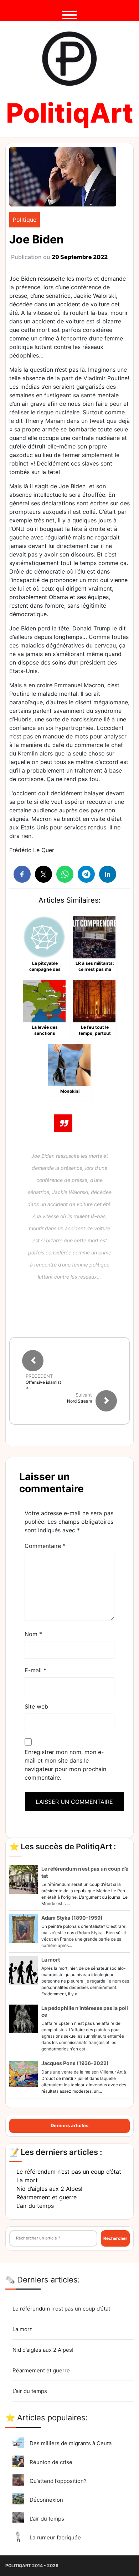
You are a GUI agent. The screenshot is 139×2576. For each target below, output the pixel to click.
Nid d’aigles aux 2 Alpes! (49, 2189)
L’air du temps (35, 2206)
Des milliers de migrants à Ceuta (71, 2443)
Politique (25, 220)
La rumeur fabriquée (55, 2537)
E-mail (35, 1670)
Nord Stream (79, 1401)
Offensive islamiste (43, 1385)
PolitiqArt (70, 113)
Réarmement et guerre (47, 2197)
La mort (51, 1960)
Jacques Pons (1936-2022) (75, 2063)
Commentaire (45, 1546)
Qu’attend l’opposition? (58, 2481)
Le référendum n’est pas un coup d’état (69, 2172)
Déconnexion (46, 2500)
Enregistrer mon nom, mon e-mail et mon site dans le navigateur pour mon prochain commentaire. (65, 1765)
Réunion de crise (51, 2462)
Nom (33, 1634)
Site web (36, 1706)
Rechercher (115, 2238)
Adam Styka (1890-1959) (72, 1918)
